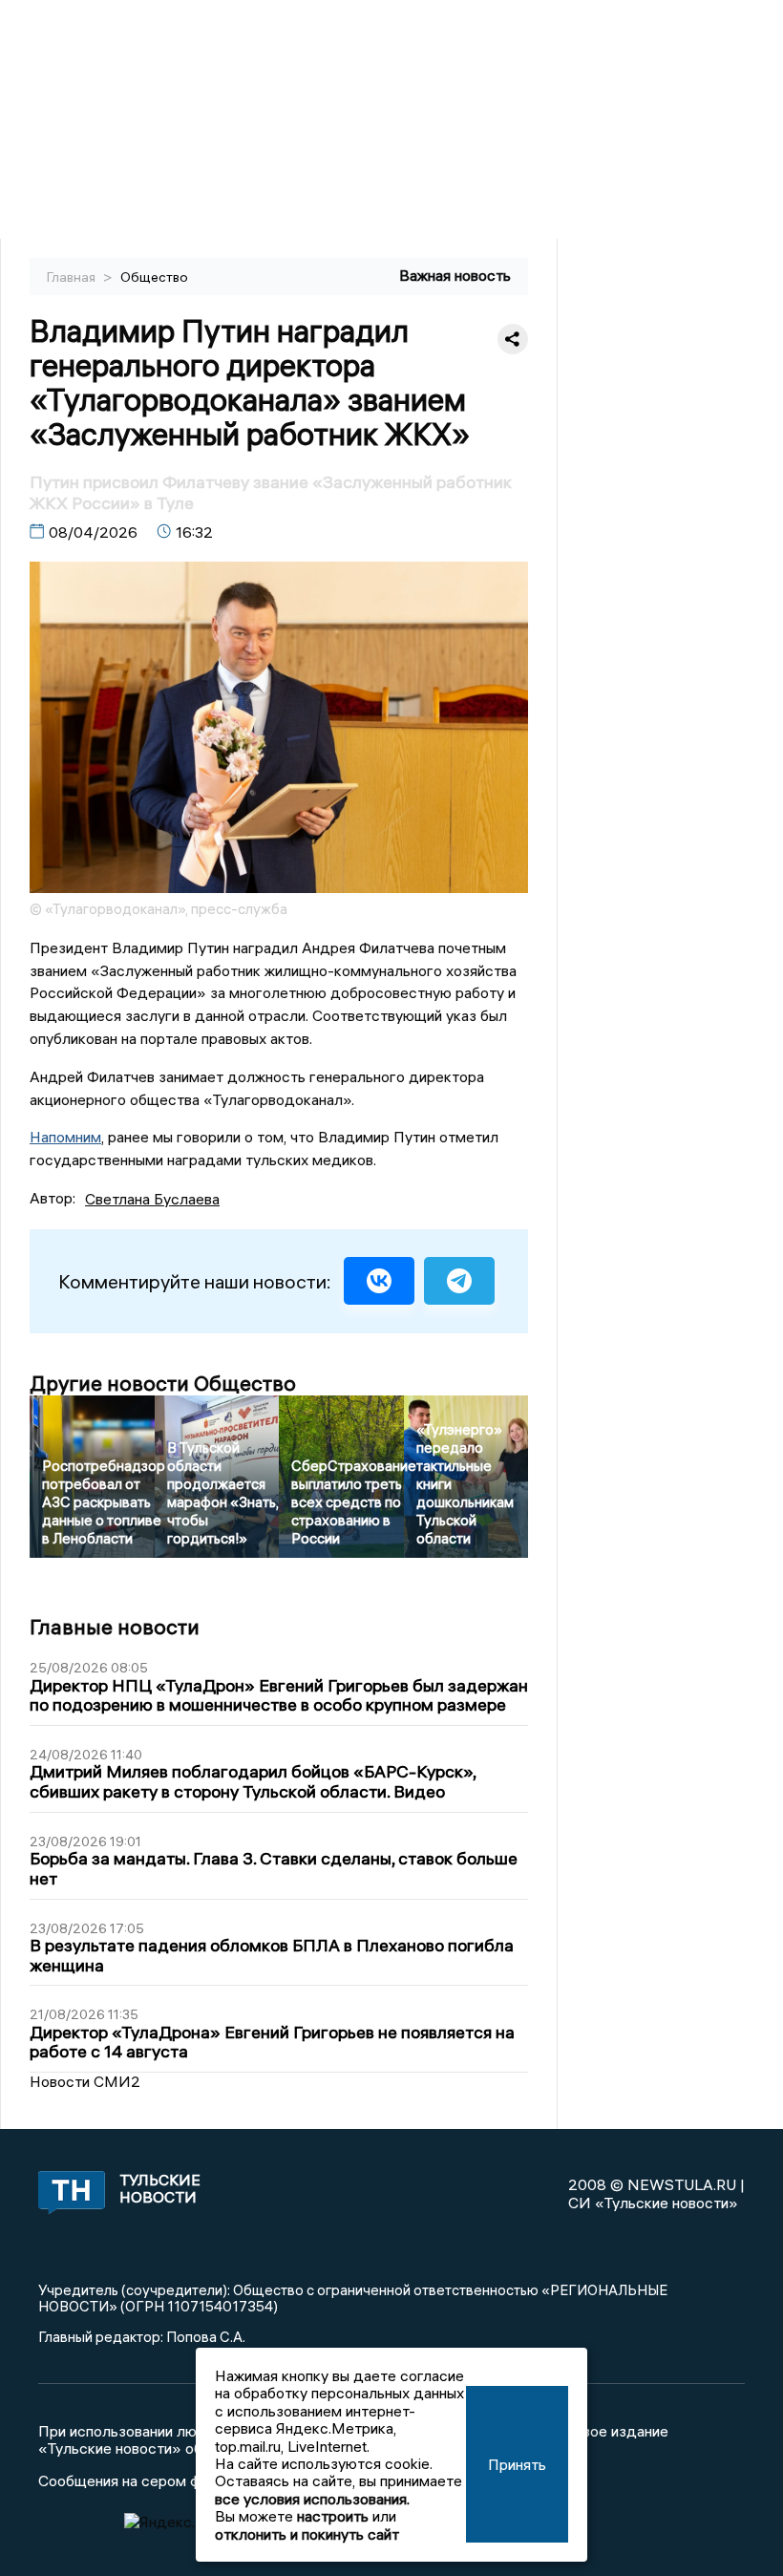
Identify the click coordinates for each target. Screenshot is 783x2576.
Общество (154, 277)
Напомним (65, 1137)
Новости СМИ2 (85, 2081)
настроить (333, 2516)
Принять (517, 2464)
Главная (73, 277)
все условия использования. (312, 2499)
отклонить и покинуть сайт (307, 2534)
